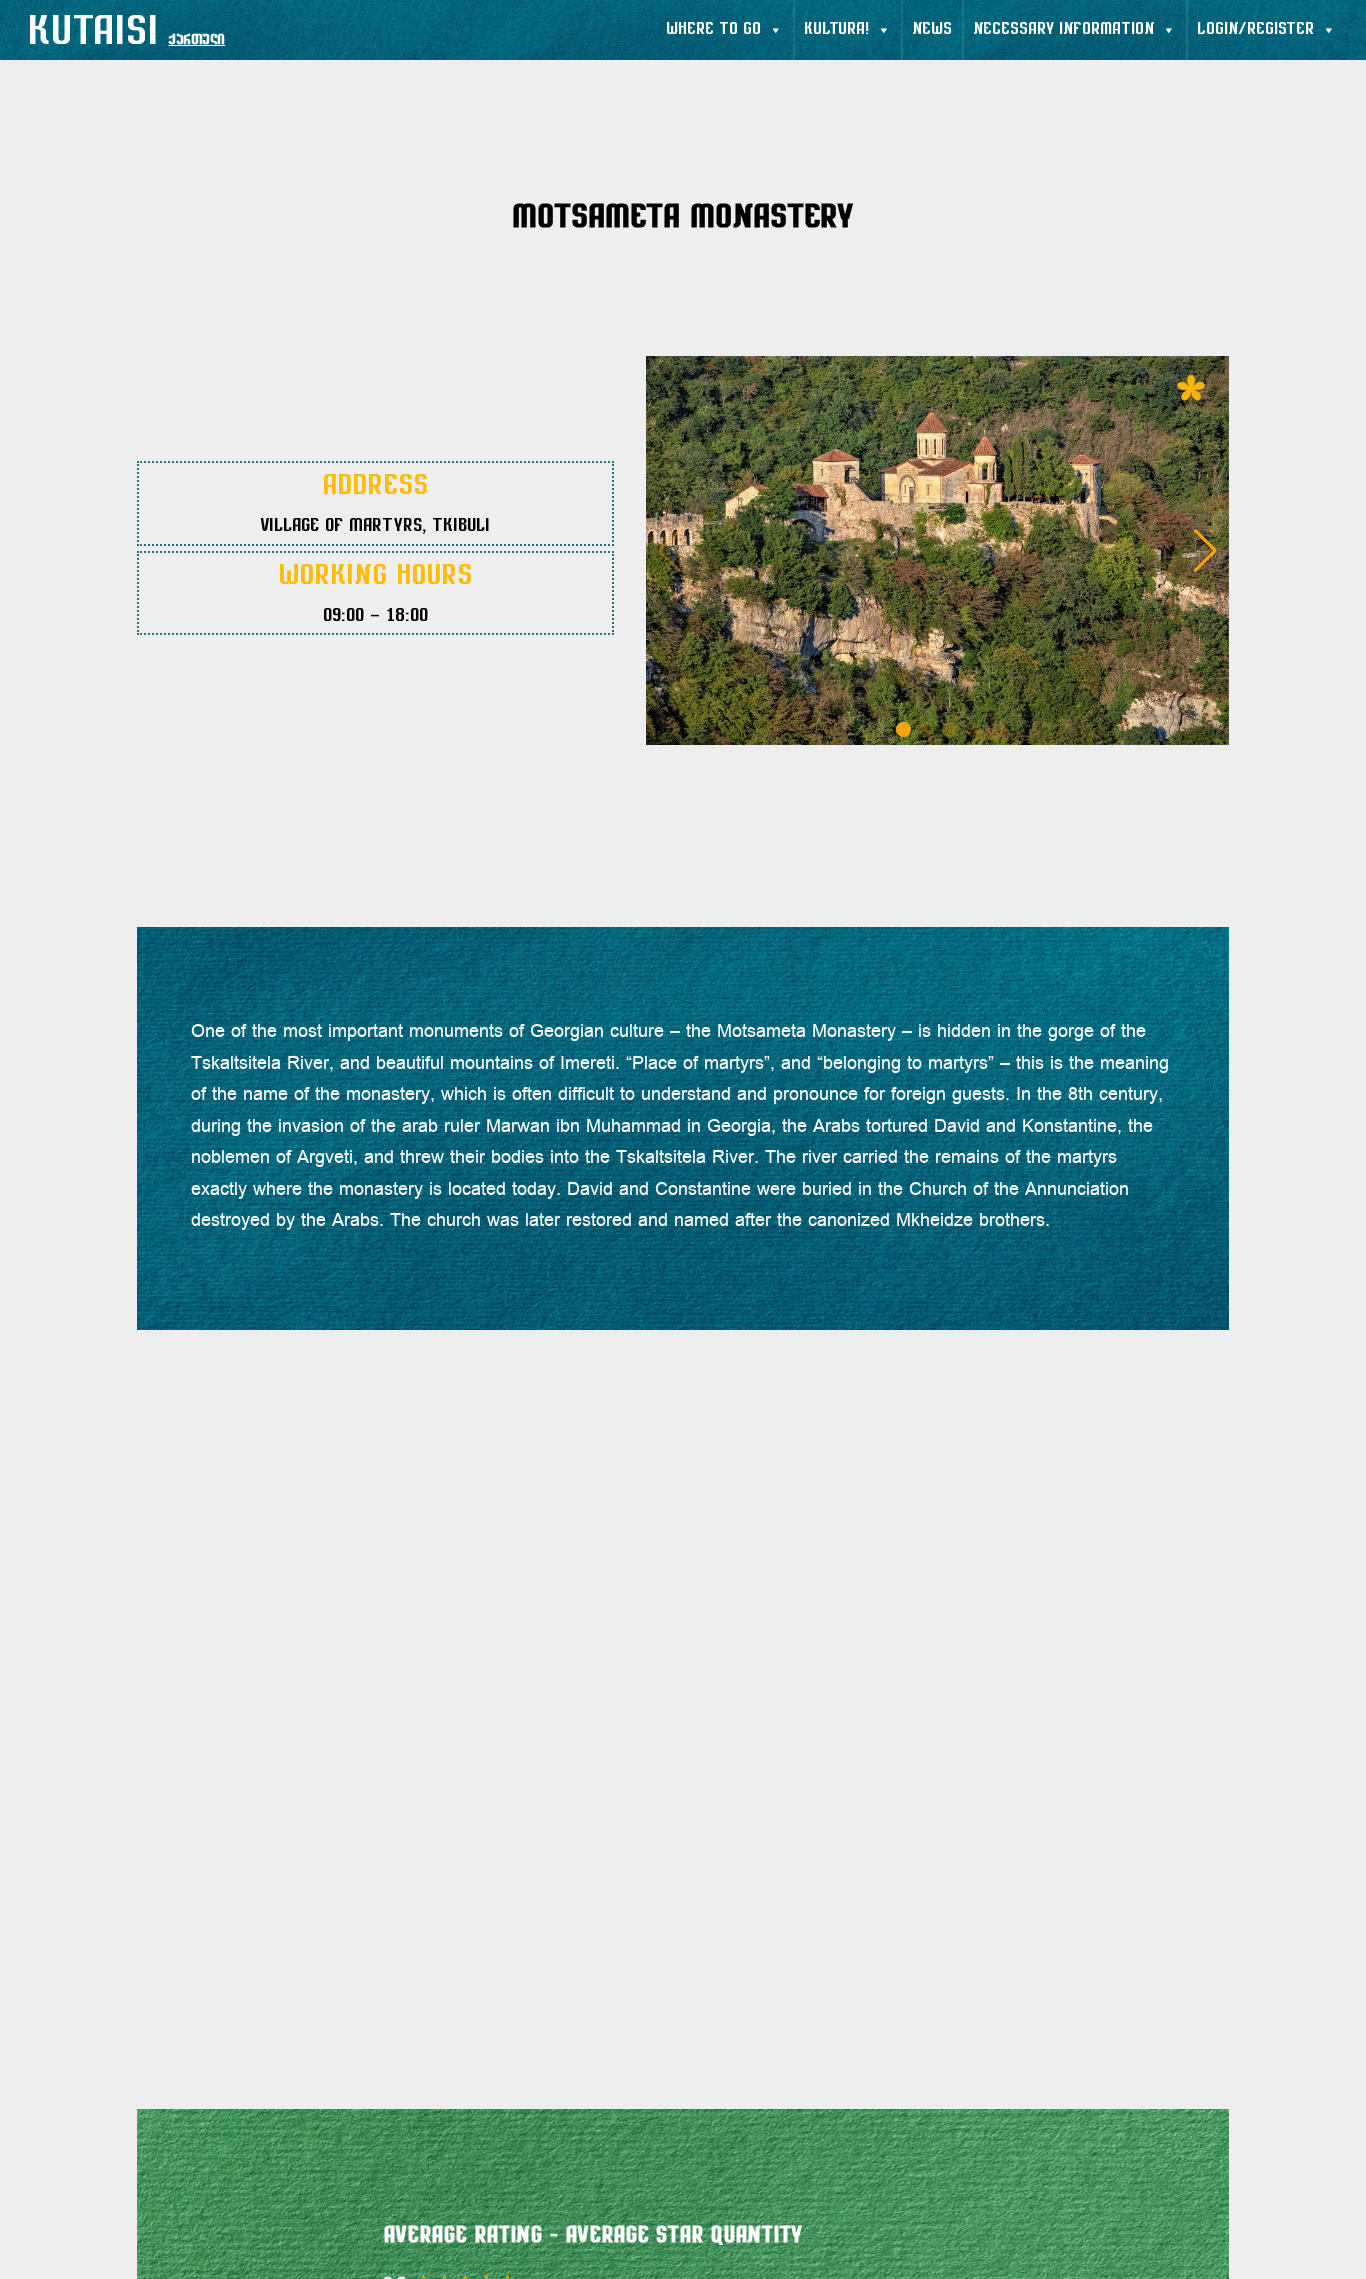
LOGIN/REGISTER (1255, 30)
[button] (1205, 551)
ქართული (196, 40)
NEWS (932, 30)
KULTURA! (836, 30)
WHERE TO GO (713, 30)
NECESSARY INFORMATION (1063, 30)
